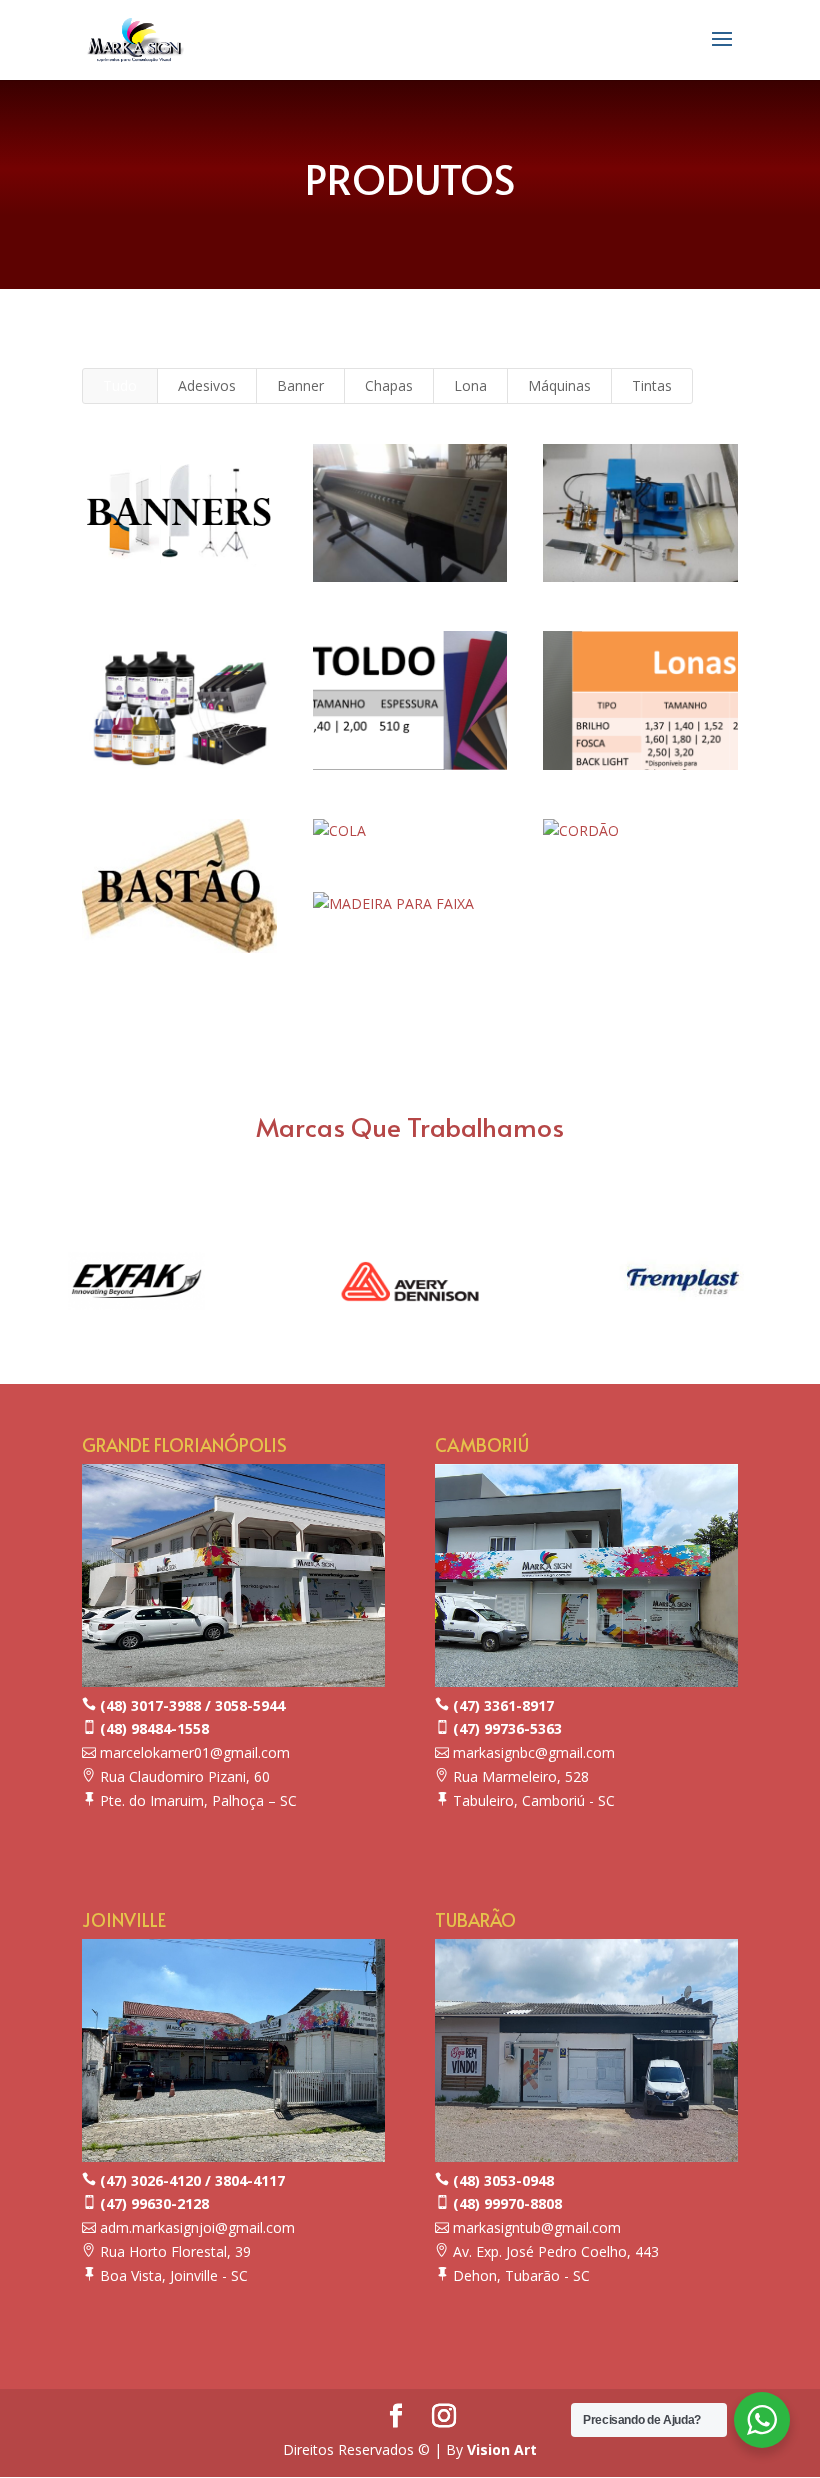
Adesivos (207, 385)
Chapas (389, 385)
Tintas (652, 385)
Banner (300, 385)
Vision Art (502, 2449)
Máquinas (559, 385)
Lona (470, 385)
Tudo (120, 385)
